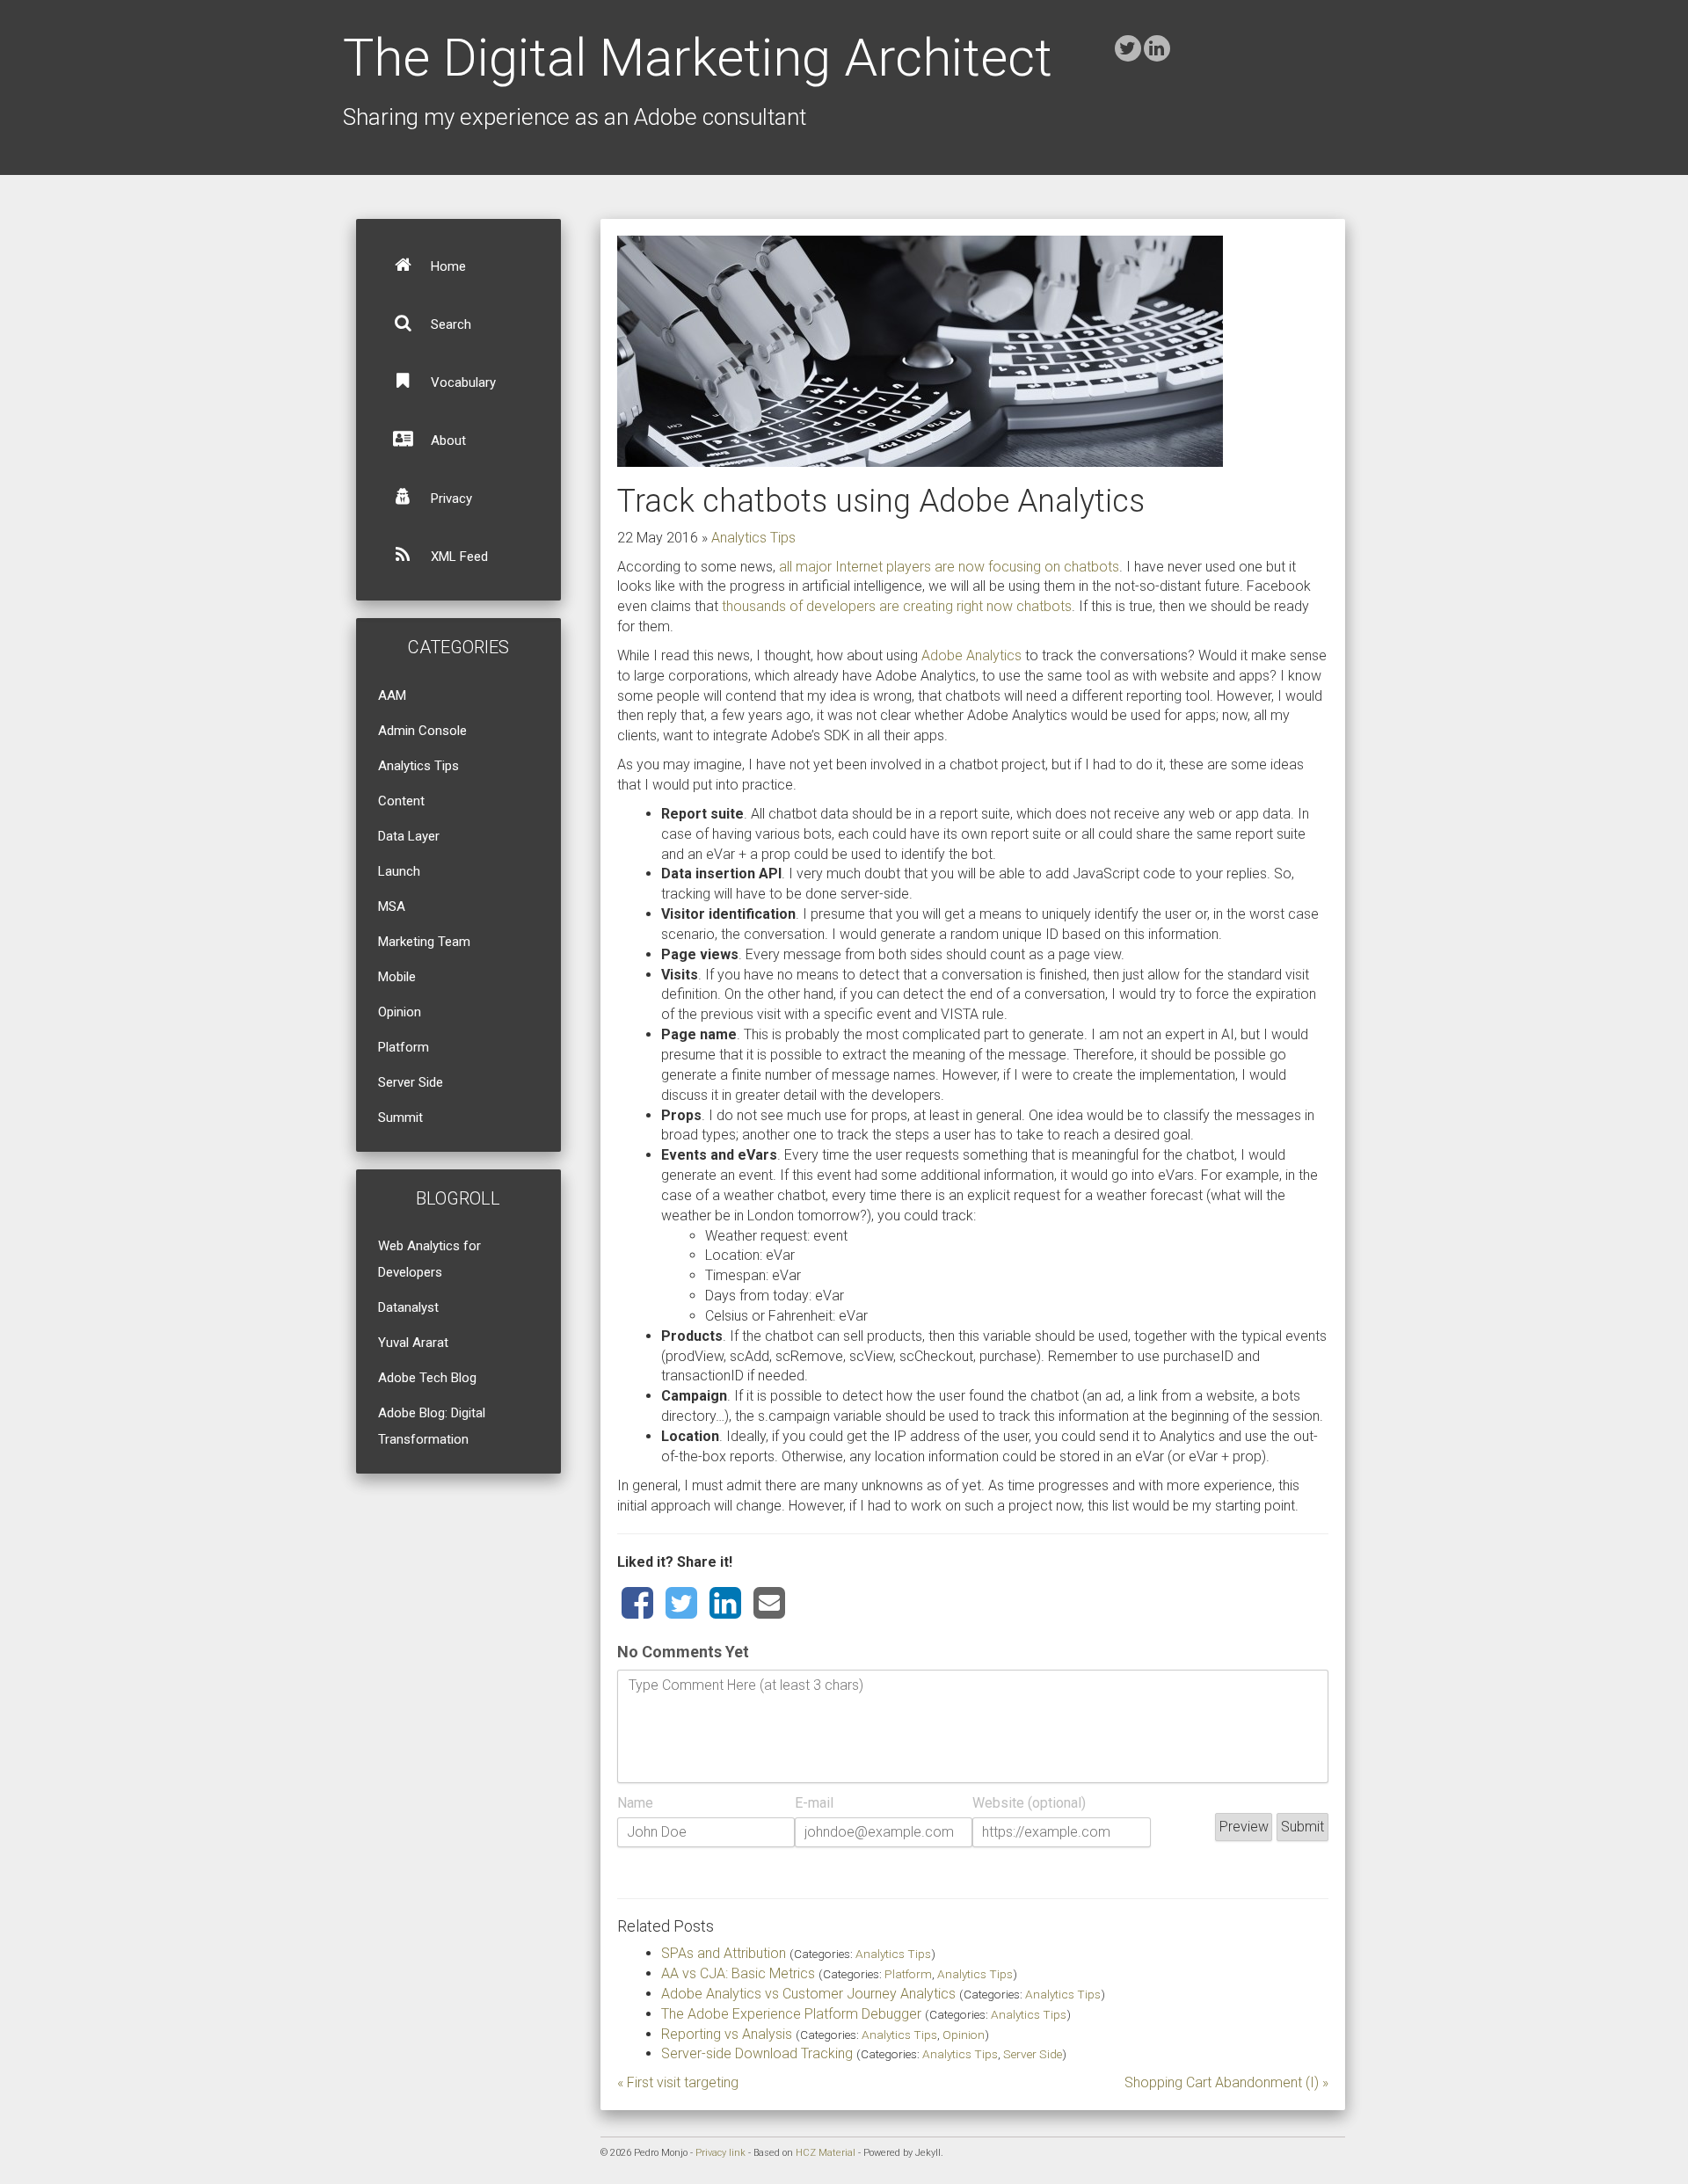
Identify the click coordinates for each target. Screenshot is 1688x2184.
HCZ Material (826, 2153)
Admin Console (422, 731)
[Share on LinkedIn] (725, 1604)
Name (635, 1803)
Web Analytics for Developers (429, 1259)
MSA (392, 906)
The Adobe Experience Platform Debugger (791, 2014)
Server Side (411, 1082)
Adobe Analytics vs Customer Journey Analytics (808, 1994)
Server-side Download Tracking (757, 2053)
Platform (404, 1047)
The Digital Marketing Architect (698, 58)
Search (449, 324)
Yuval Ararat (413, 1343)
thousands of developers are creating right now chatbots (897, 606)
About (447, 440)
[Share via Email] (769, 1604)
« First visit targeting (678, 2082)
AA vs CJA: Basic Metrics (738, 1973)
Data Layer (409, 836)
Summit (400, 1117)
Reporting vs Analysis (727, 2034)
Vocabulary (462, 382)
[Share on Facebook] (637, 1604)
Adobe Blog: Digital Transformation (432, 1426)
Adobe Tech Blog (427, 1378)
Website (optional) (1029, 1803)
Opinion (400, 1012)
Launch (399, 871)
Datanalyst (408, 1307)
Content (401, 801)
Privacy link (720, 2153)
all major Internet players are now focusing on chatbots (949, 567)
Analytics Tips (418, 766)
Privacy (450, 499)
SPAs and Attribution (724, 1953)
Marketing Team (424, 942)
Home (447, 266)
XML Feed (458, 557)
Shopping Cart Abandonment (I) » (1226, 2082)
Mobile (397, 977)
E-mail (814, 1803)
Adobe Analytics (971, 655)
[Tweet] (681, 1604)
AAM (392, 695)
